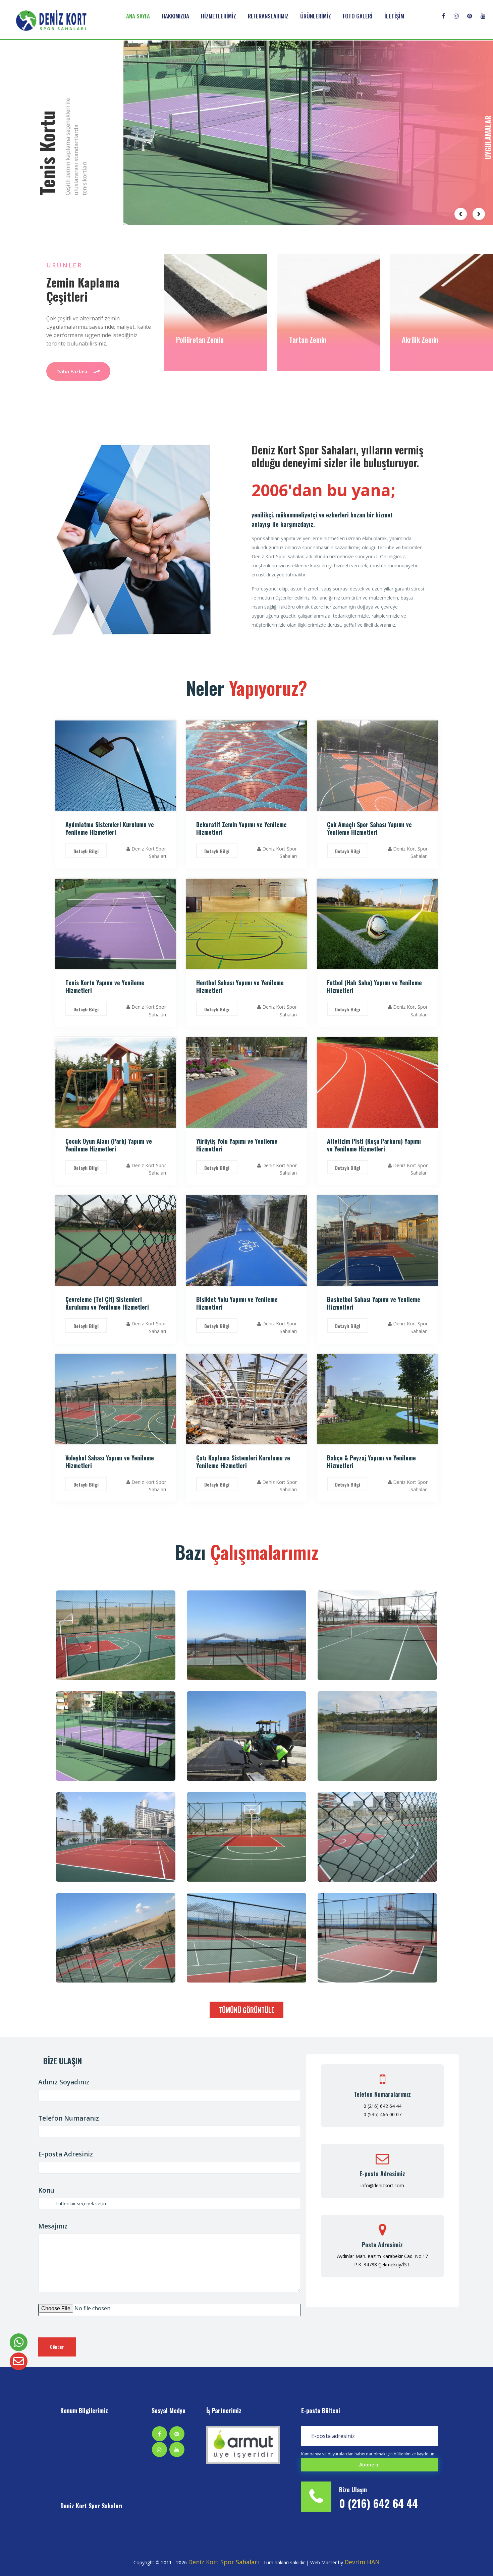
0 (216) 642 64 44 (382, 2106)
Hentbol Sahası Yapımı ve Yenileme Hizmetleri (240, 986)
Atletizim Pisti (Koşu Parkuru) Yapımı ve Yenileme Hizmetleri (374, 1145)
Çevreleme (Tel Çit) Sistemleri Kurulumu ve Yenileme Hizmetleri (107, 1303)
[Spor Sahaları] (246, 1635)
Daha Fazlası (72, 371)
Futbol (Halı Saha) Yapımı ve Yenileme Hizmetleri (374, 986)
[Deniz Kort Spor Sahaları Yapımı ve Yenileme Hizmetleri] (243, 2445)
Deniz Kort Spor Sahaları (91, 2506)
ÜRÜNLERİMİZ (316, 16)
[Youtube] (487, 11)
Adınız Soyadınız (64, 2082)
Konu (46, 2190)
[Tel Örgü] (377, 1837)
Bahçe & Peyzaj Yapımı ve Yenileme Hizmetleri (371, 1462)
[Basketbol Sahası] (116, 1635)
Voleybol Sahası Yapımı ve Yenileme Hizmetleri (110, 1462)
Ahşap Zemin (420, 339)
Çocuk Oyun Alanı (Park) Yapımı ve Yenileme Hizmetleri (109, 1145)
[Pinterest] (474, 11)
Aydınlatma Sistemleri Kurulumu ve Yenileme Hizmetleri (110, 828)
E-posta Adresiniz (66, 2154)
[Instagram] (460, 11)
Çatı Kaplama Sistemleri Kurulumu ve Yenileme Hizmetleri (243, 1462)
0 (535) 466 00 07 (382, 2114)
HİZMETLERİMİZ (218, 16)
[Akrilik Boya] (377, 1736)
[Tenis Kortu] (377, 1635)
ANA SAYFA (138, 16)
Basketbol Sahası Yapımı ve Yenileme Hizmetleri (374, 1303)
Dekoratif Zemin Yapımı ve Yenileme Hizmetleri (241, 828)
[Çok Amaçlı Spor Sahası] (116, 1938)
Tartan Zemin (195, 339)
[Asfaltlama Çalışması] (246, 1736)
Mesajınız (53, 2226)
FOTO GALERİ (358, 16)
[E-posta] (19, 2361)
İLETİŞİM (394, 16)
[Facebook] (448, 11)
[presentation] (461, 214)
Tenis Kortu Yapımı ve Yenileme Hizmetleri (105, 986)
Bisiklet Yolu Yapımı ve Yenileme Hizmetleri (237, 1303)
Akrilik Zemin (307, 339)
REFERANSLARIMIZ (268, 16)
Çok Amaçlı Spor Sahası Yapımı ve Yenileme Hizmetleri (369, 828)
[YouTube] (177, 2449)
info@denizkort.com (382, 2185)
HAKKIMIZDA (175, 16)
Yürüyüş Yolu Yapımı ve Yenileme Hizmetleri (237, 1145)
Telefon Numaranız (69, 2118)
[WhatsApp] (19, 2342)
